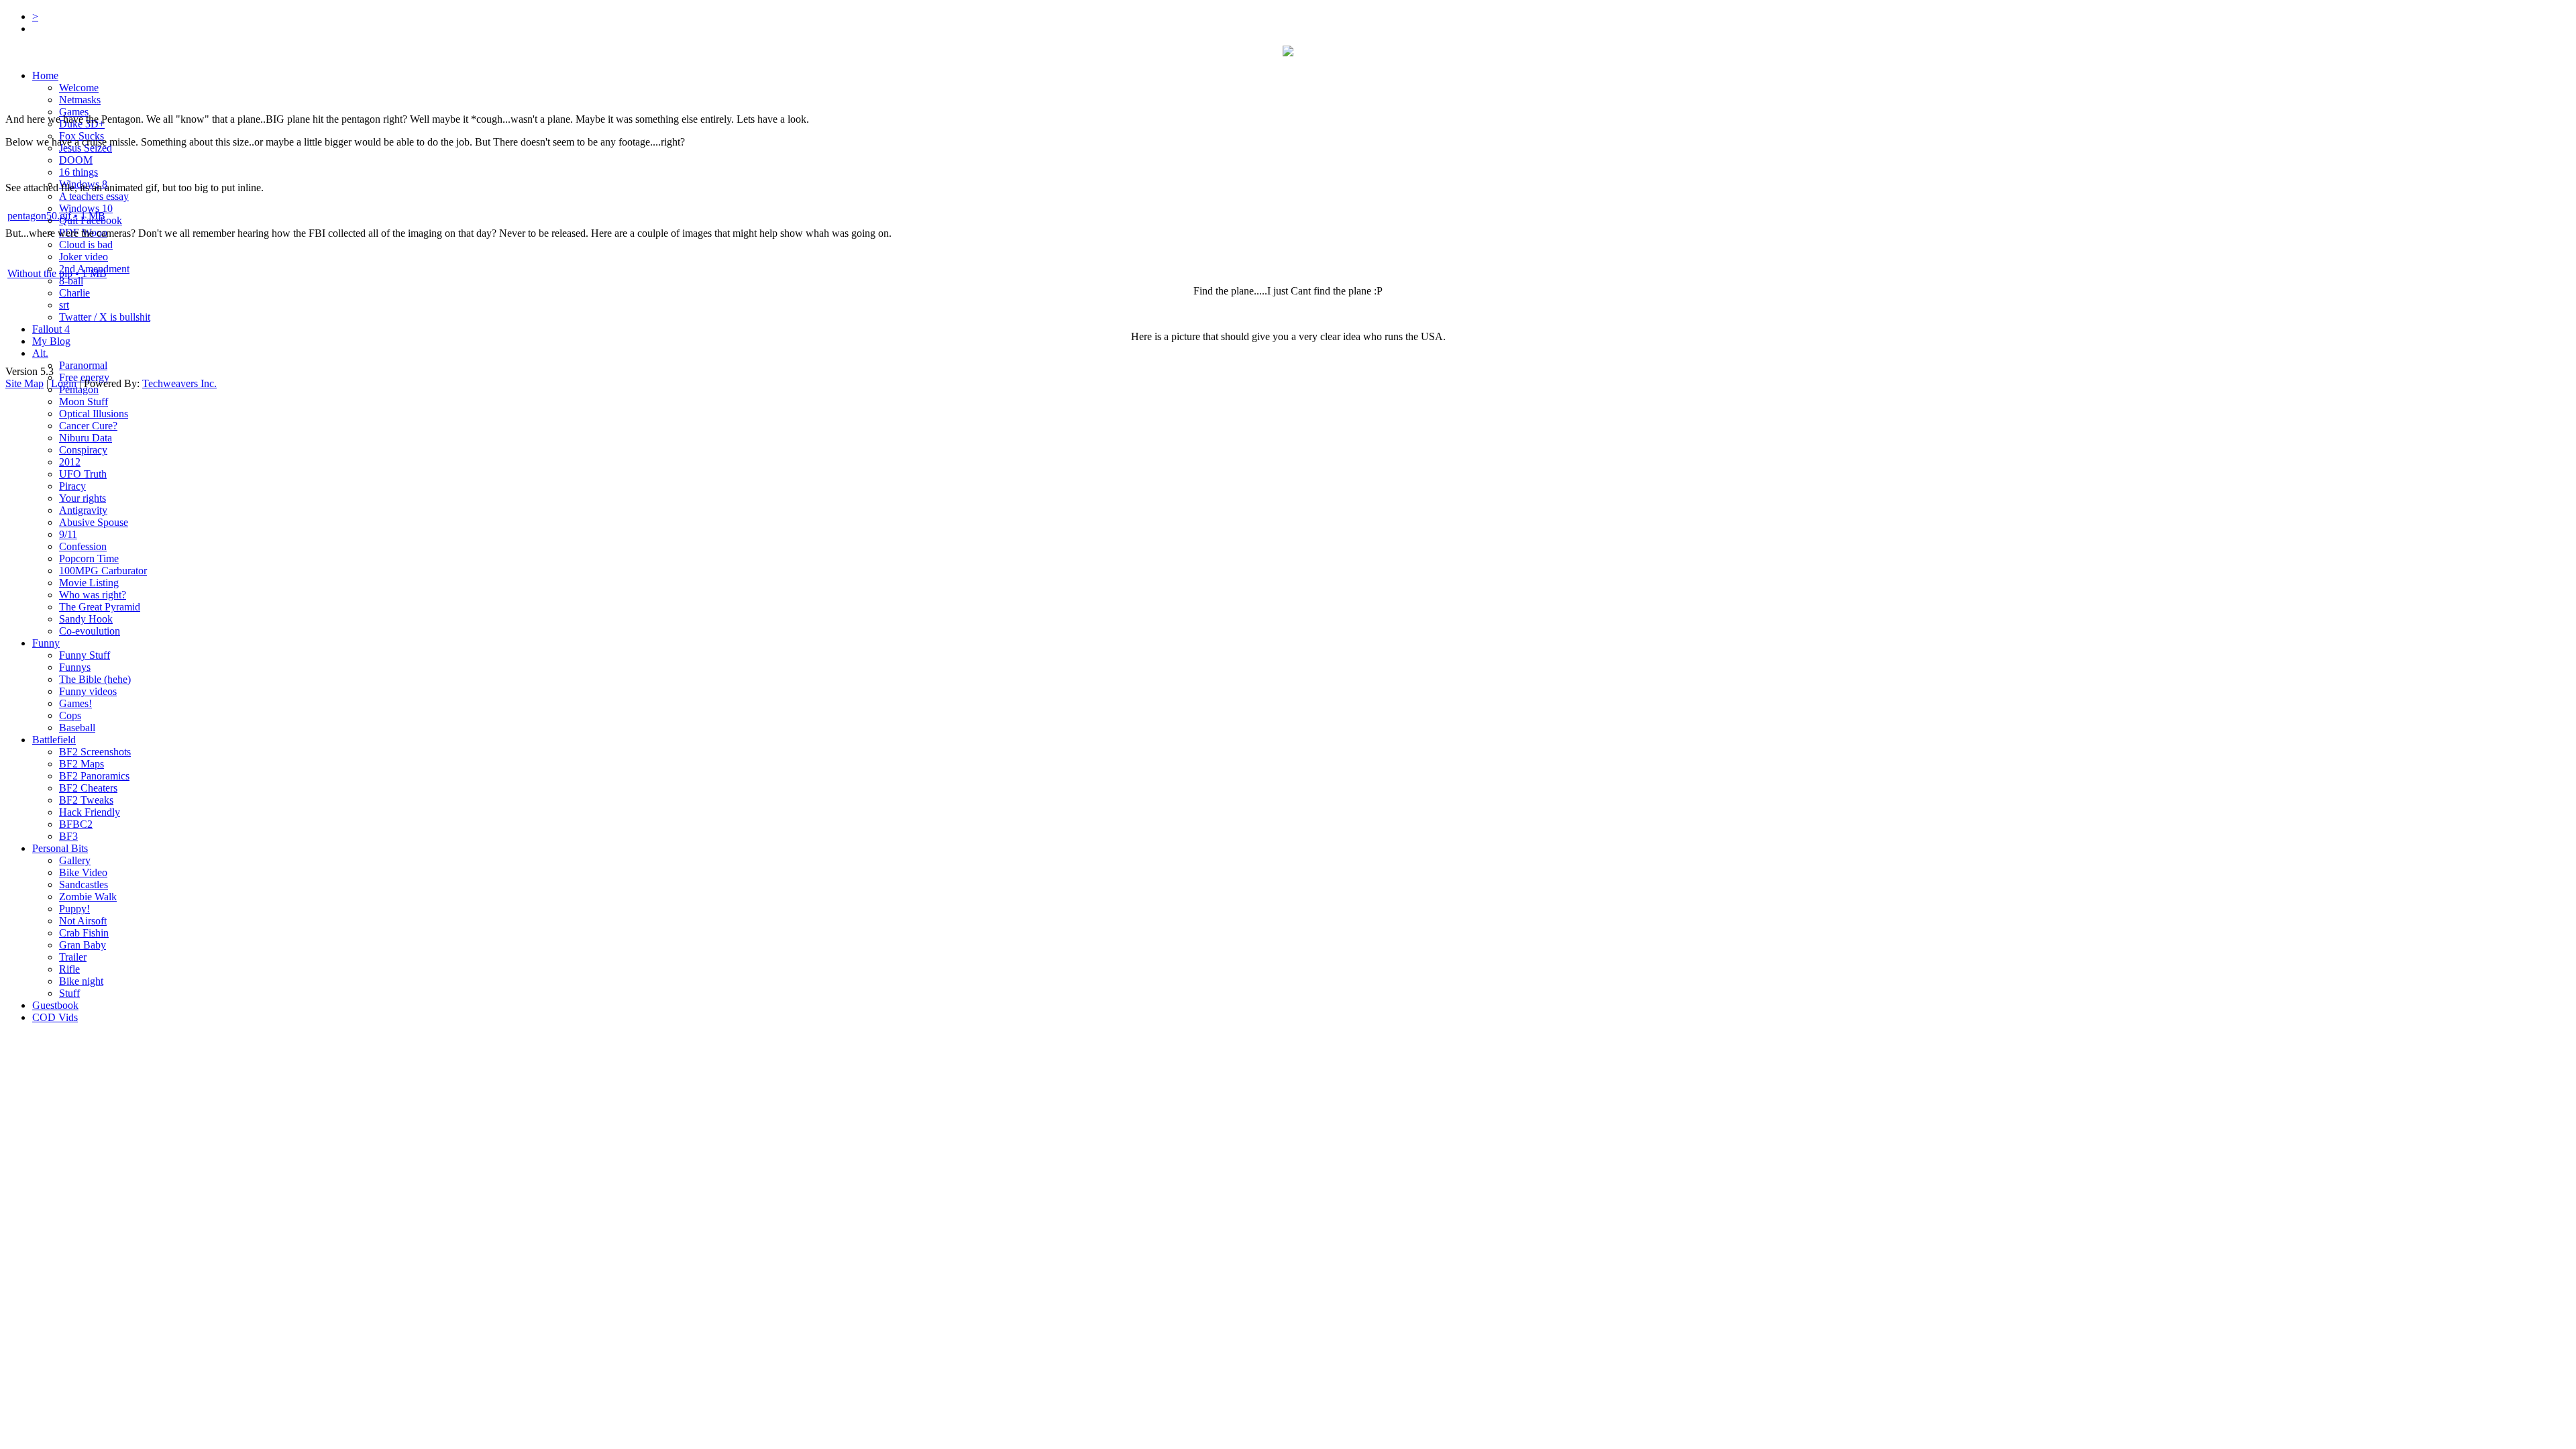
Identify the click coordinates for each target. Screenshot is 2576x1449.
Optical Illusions (94, 414)
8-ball (71, 281)
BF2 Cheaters (88, 788)
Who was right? (93, 595)
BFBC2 (76, 824)
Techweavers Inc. (179, 383)
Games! (75, 703)
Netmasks (80, 100)
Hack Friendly (90, 812)
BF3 (68, 836)
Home (45, 75)
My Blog (51, 341)
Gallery (75, 860)
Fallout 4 (51, 329)
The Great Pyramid (100, 607)
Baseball (77, 728)
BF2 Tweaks (86, 800)
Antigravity (83, 510)
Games (74, 112)
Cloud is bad (86, 245)
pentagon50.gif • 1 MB (56, 216)
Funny (46, 643)
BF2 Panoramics (94, 776)
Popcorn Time (89, 558)
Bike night (81, 981)
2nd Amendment (94, 269)
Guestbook (55, 1005)
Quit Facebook (91, 220)
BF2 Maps (82, 764)
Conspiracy (83, 450)
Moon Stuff (84, 401)
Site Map (24, 383)
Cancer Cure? (88, 426)
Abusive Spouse (94, 522)
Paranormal (83, 365)
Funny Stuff (85, 655)
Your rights (83, 498)
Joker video (84, 257)
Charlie (74, 293)
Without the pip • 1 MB (57, 273)
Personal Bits (60, 848)
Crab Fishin (84, 933)
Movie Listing (89, 583)
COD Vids (55, 1017)
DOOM (76, 160)
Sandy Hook (86, 619)
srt (64, 305)
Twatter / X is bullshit (105, 317)
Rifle (69, 969)
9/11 (68, 534)
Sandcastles (84, 884)
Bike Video (83, 872)
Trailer (73, 957)
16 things (78, 172)
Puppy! (74, 909)
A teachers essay (94, 196)
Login (64, 383)
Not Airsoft (83, 921)
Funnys (75, 667)
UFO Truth (83, 474)
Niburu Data (86, 438)
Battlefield (54, 740)
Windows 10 (86, 208)
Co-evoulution (90, 631)
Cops (70, 715)
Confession (83, 546)
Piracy (72, 486)
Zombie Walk (88, 897)
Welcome (79, 88)
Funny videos (88, 691)
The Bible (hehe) (95, 679)
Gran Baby (83, 945)
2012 (70, 462)
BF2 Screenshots (95, 752)
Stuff (69, 993)
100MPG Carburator (103, 571)
